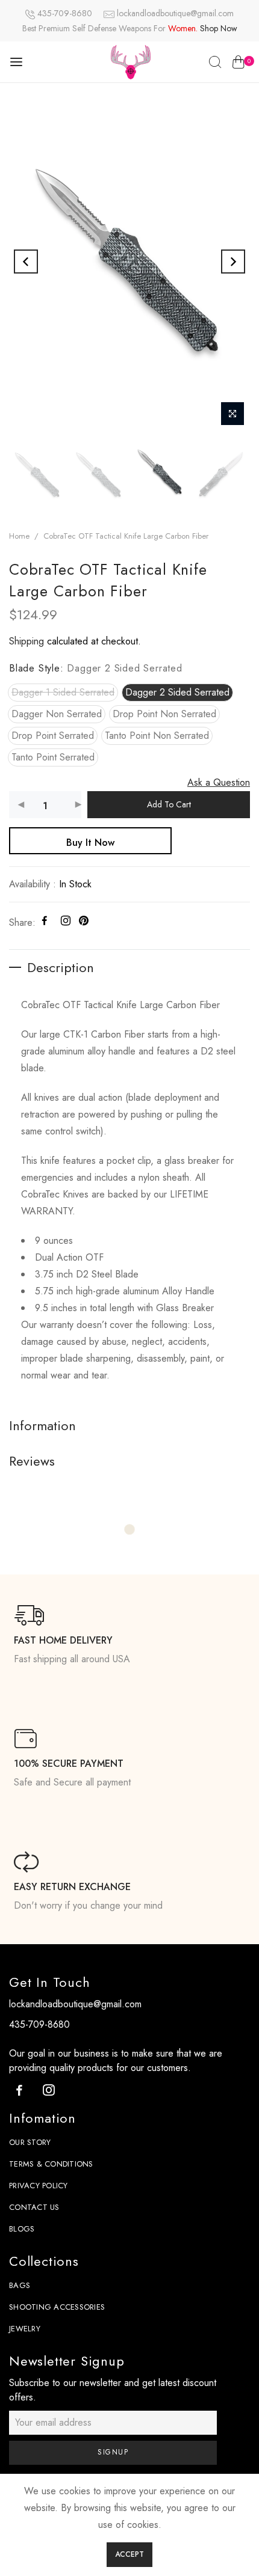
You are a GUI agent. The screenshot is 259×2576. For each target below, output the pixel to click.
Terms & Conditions (51, 2164)
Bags (20, 2285)
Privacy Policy (39, 2186)
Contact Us (34, 2207)
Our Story (30, 2142)
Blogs (22, 2229)
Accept (129, 2554)
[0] (238, 64)
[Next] (233, 262)
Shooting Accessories (57, 2307)
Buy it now (90, 843)
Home (19, 536)
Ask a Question (219, 782)
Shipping (27, 641)
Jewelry (25, 2329)
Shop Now (219, 28)
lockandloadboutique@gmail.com (175, 13)
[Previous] (26, 262)
